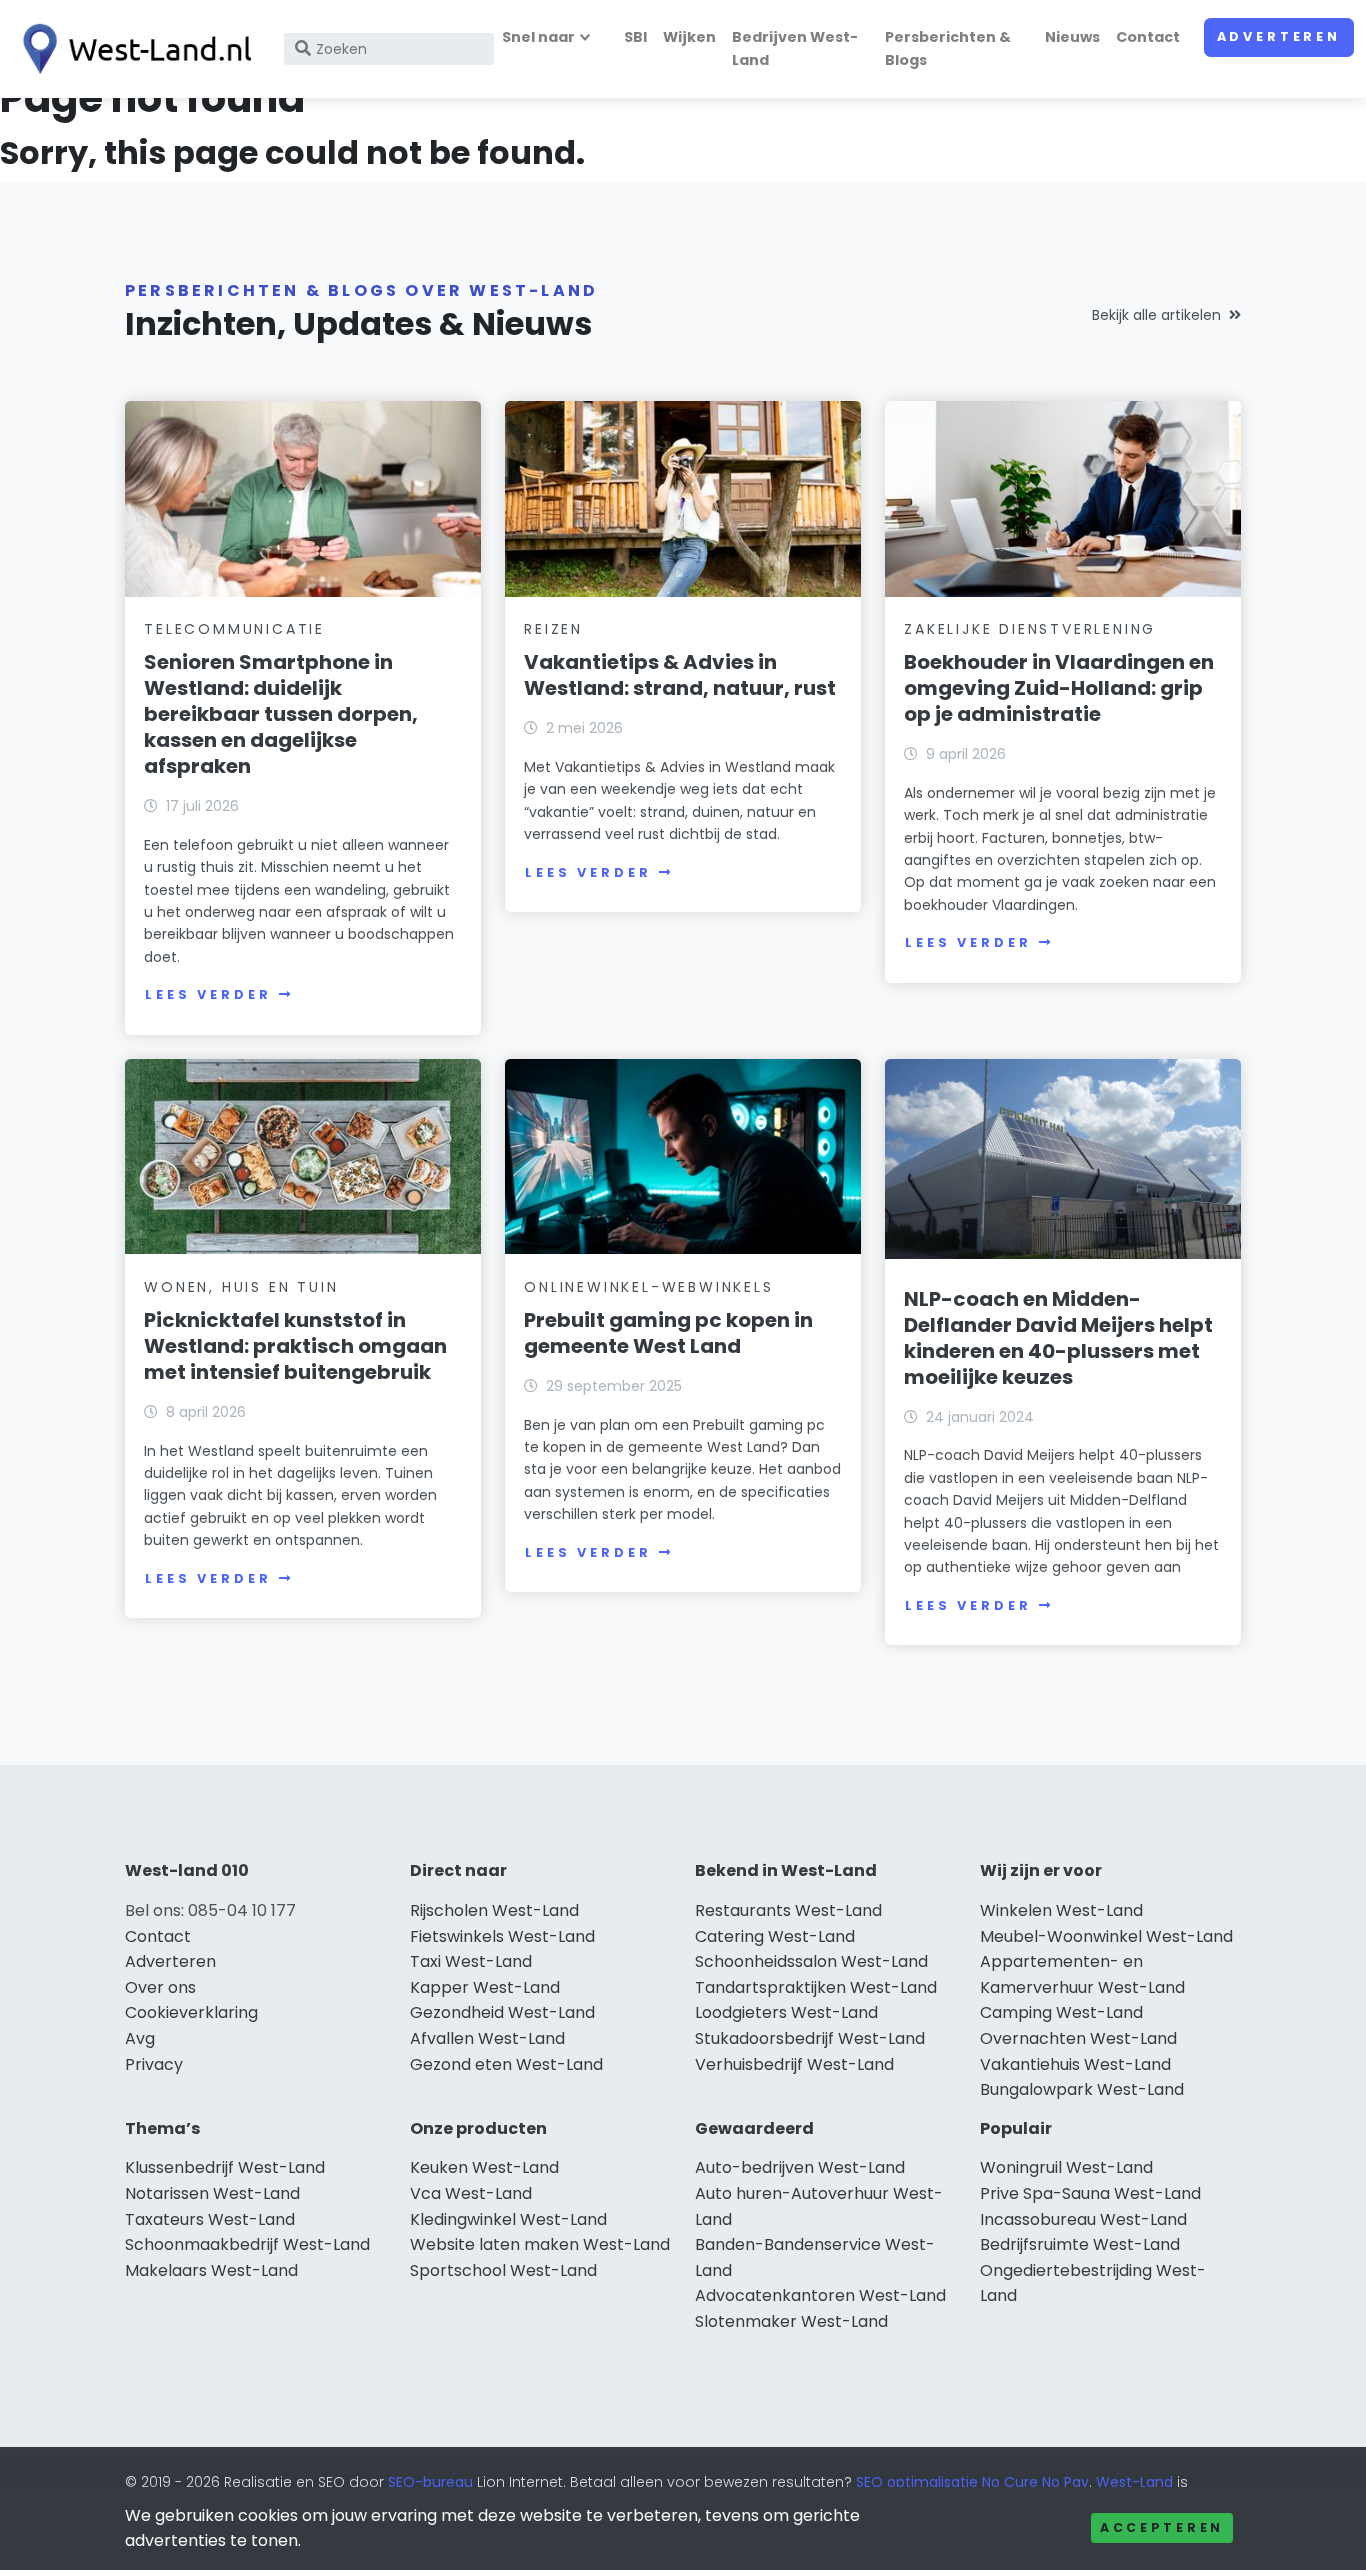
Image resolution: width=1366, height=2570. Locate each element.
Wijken (689, 37)
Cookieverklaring (191, 2012)
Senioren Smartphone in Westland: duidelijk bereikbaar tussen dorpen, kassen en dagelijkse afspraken (281, 714)
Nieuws (1072, 37)
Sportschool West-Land (503, 2270)
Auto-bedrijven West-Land (800, 2167)
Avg (140, 2038)
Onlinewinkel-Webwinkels (648, 1287)
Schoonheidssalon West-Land (811, 1961)
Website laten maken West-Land (540, 2244)
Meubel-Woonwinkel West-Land (1106, 1936)
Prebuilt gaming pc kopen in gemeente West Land (668, 1333)
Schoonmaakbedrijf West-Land (247, 2244)
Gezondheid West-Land (502, 2012)
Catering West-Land (775, 1936)
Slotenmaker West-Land (791, 2321)
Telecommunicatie (234, 629)
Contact (1148, 37)
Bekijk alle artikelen (1156, 315)
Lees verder (208, 994)
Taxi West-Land (471, 1961)
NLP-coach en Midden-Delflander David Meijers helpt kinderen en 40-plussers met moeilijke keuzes (1058, 1338)
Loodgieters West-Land (786, 2012)
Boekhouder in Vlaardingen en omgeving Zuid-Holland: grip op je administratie (1059, 688)
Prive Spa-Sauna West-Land (1090, 2193)
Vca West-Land (471, 2193)
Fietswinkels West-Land (502, 1936)
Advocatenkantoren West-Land (820, 2295)
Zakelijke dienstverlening (1030, 629)
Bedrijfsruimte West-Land (1080, 2244)
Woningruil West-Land (1066, 2167)
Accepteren (1162, 2527)
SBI (635, 37)
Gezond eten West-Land (506, 2064)
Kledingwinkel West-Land (508, 2219)
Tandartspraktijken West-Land (816, 1987)
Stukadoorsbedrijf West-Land (810, 2038)
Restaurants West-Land (788, 1910)
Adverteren (1279, 36)
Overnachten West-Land (1078, 2038)
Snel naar (538, 37)
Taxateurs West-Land (210, 2219)
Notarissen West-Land (212, 2193)
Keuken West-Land (484, 2167)
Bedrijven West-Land (795, 48)
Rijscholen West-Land (494, 1910)
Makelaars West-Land (211, 2270)
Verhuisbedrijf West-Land (794, 2064)
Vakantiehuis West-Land (1075, 2064)
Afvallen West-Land (487, 2038)
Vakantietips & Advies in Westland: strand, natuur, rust (680, 675)
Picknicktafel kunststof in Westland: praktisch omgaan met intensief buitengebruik (295, 1346)
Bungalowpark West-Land (1082, 2089)
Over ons (160, 1987)
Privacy (154, 2064)
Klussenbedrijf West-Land (225, 2167)
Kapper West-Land (485, 1987)
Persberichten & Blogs (948, 48)
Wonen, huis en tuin (241, 1287)
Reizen (553, 629)
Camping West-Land (1061, 2012)
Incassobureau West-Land (1083, 2219)
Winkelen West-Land (1061, 1910)
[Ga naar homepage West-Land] (132, 49)
